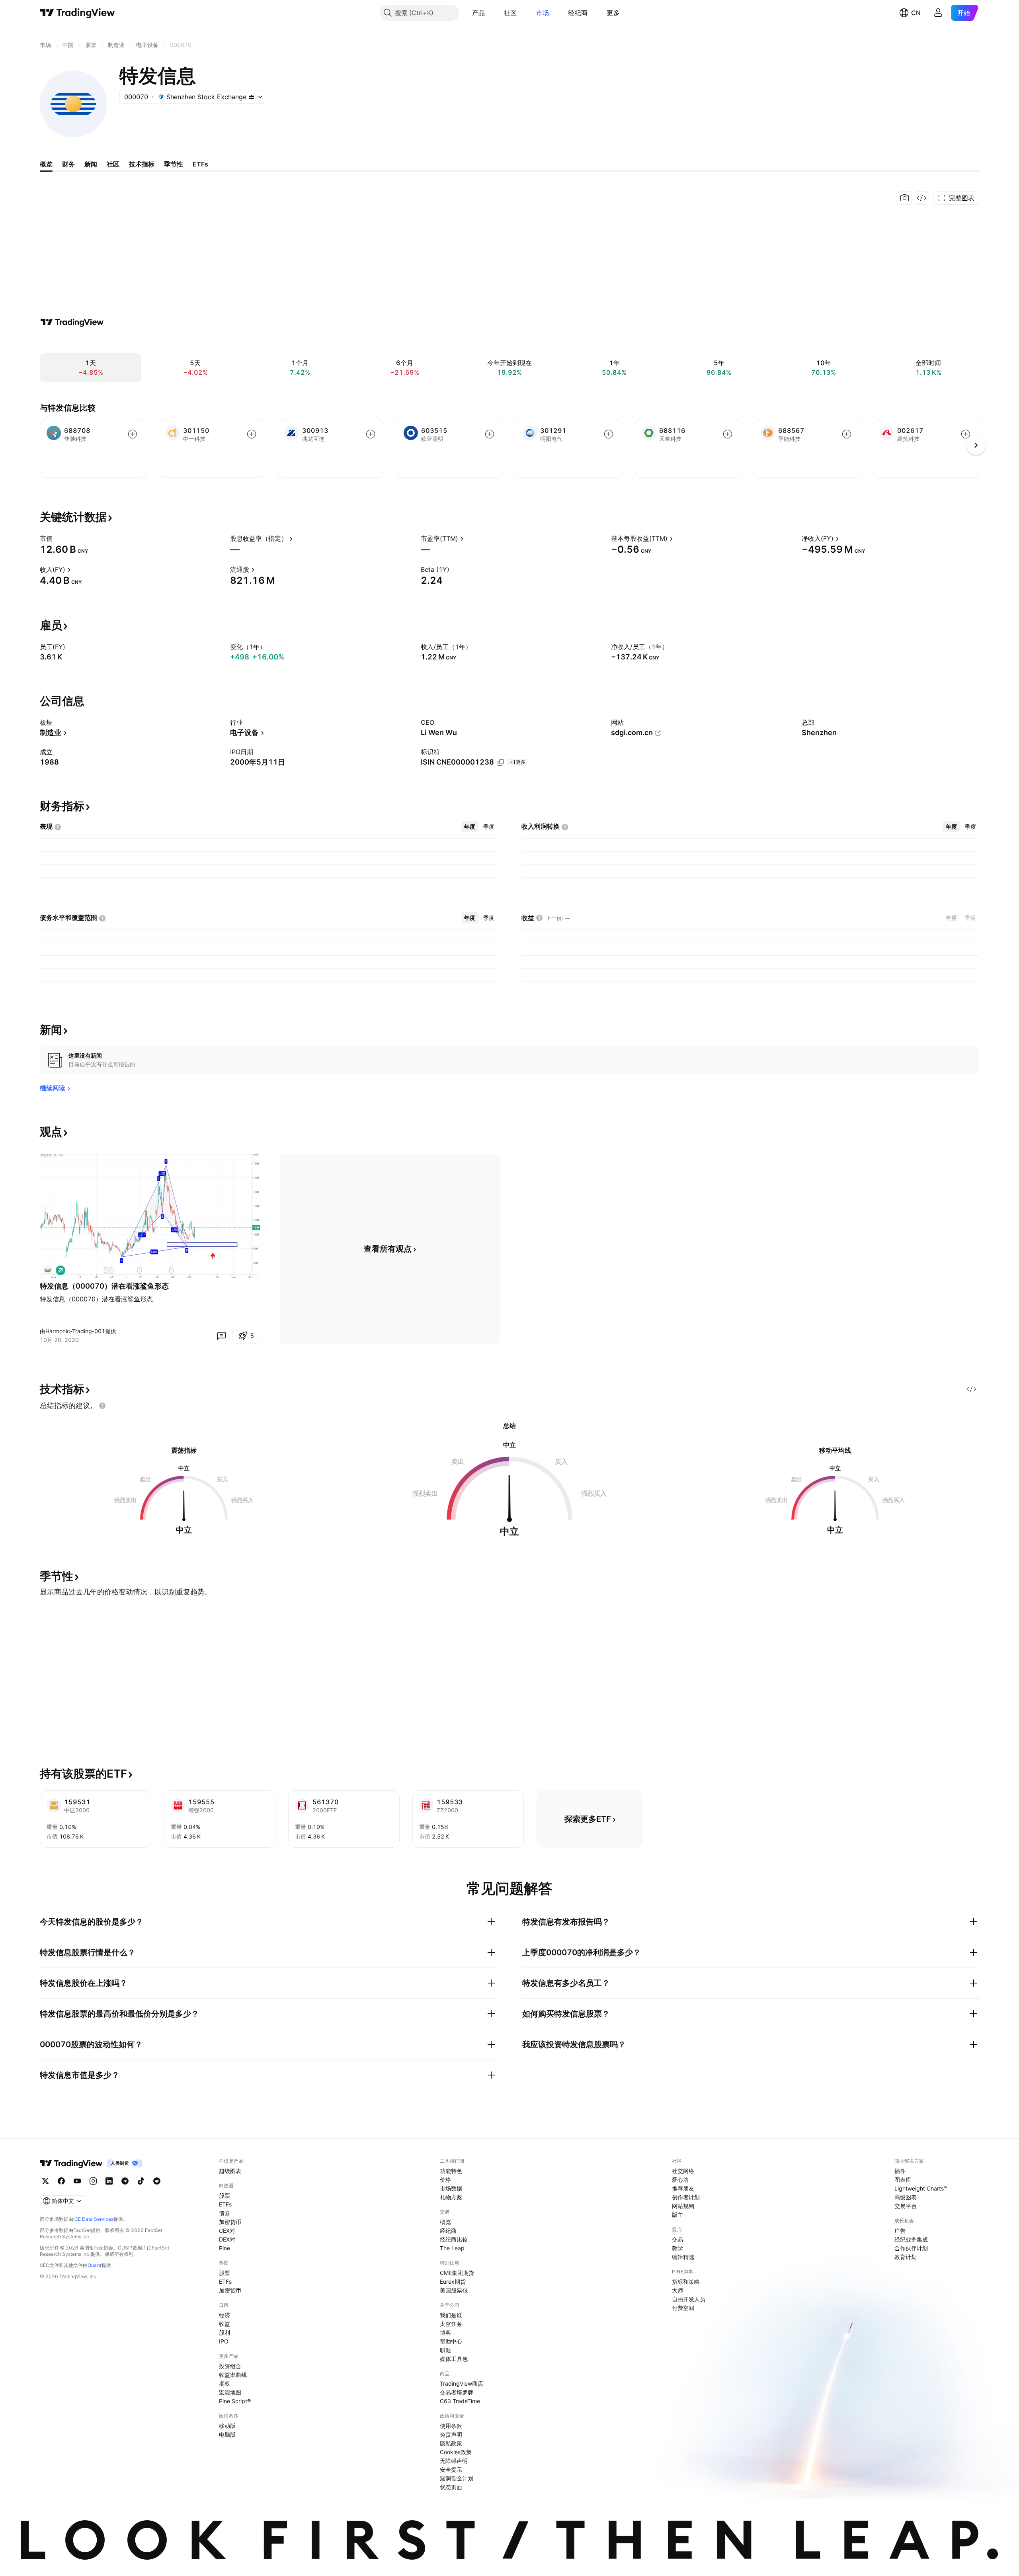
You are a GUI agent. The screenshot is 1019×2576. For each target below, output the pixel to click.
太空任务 (451, 2324)
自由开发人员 (689, 2299)
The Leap (452, 2248)
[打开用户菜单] (938, 13)
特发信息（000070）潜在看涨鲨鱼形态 (104, 1286)
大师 (677, 2290)
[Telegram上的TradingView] (125, 2181)
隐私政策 (451, 2443)
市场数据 (451, 2188)
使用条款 (451, 2426)
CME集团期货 (457, 2273)
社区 (510, 13)
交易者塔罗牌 (457, 2392)
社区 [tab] (113, 164)
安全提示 (451, 2469)
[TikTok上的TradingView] (141, 2181)
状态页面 (451, 2487)
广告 (900, 2231)
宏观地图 (230, 2392)
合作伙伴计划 (911, 2248)
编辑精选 (683, 2257)
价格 (445, 2180)
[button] (491, 13)
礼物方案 (451, 2197)
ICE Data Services (93, 2219)
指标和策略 (686, 2282)
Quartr (95, 2265)
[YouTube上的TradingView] (77, 2181)
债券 (224, 2213)
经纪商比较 (454, 2239)
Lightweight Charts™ (921, 2188)
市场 (543, 13)
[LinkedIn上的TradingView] (109, 2181)
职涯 (445, 2350)
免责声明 (451, 2434)
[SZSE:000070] (48, 1270)
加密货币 (230, 2222)
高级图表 (906, 2197)
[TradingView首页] (77, 13)
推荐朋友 (683, 2188)
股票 (224, 2196)
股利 (224, 2332)
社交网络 (683, 2171)
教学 (677, 2248)
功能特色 (451, 2171)
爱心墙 (680, 2180)
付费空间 (683, 2308)
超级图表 (230, 2171)
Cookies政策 (456, 2452)
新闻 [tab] (91, 164)
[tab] (470, 827)
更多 (613, 13)
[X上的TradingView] (45, 2181)
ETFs (225, 2204)
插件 (900, 2171)
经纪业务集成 (911, 2239)
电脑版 (227, 2434)
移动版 (227, 2426)
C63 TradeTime (460, 2401)
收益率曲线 (233, 2375)
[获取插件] (921, 198)
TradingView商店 (462, 2383)
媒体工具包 (454, 2359)
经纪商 (578, 13)
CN (916, 13)
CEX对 (227, 2231)
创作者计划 (686, 2197)
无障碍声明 (454, 2461)
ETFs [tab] (200, 164)
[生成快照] (905, 198)
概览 (445, 2222)
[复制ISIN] (501, 763)
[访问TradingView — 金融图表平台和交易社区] (72, 322)
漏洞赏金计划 (457, 2478)
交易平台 (906, 2206)
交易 (677, 2239)
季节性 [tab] (174, 164)
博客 (445, 2332)
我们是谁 (451, 2315)
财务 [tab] (68, 164)
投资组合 (230, 2366)
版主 (677, 2215)
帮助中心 (451, 2341)
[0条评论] (221, 1336)
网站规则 (683, 2206)
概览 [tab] (46, 164)
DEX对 (227, 2239)
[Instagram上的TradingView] (93, 2181)
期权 (224, 2383)
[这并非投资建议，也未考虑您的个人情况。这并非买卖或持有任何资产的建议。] (102, 1406)
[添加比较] (133, 434)
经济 (224, 2315)
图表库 (903, 2180)
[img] (252, 97)
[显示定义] (58, 538)
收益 (224, 2324)
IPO (224, 2341)
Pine (224, 2248)
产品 (479, 13)
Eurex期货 (453, 2282)
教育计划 (906, 2257)
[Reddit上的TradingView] (157, 2181)
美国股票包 (454, 2290)
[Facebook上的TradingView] (61, 2181)
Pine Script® (235, 2401)
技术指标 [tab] (142, 164)
